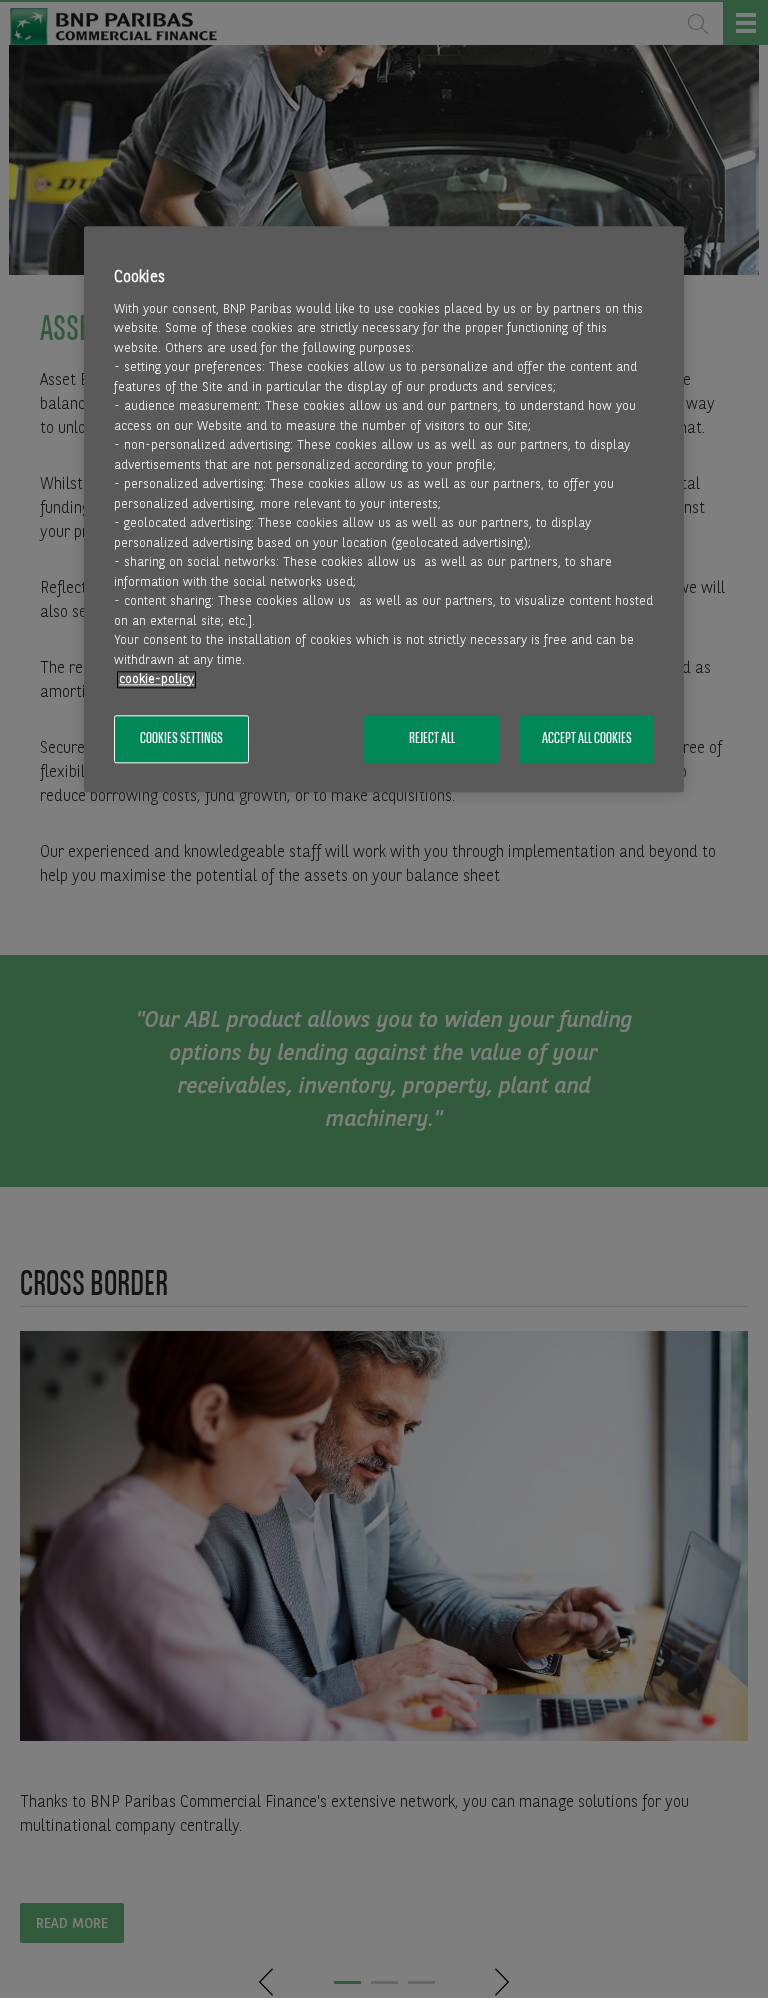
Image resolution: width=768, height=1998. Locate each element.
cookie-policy (156, 680)
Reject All (432, 739)
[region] (384, 509)
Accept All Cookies (587, 739)
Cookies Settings (181, 739)
